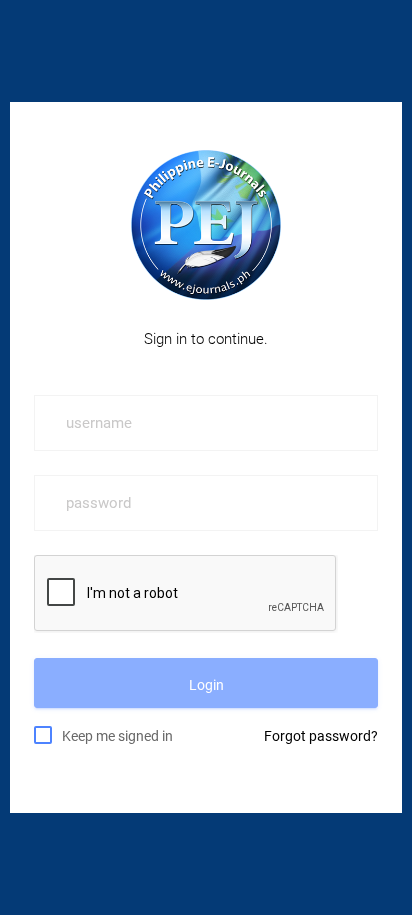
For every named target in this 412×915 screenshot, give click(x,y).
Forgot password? (321, 736)
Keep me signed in (117, 736)
